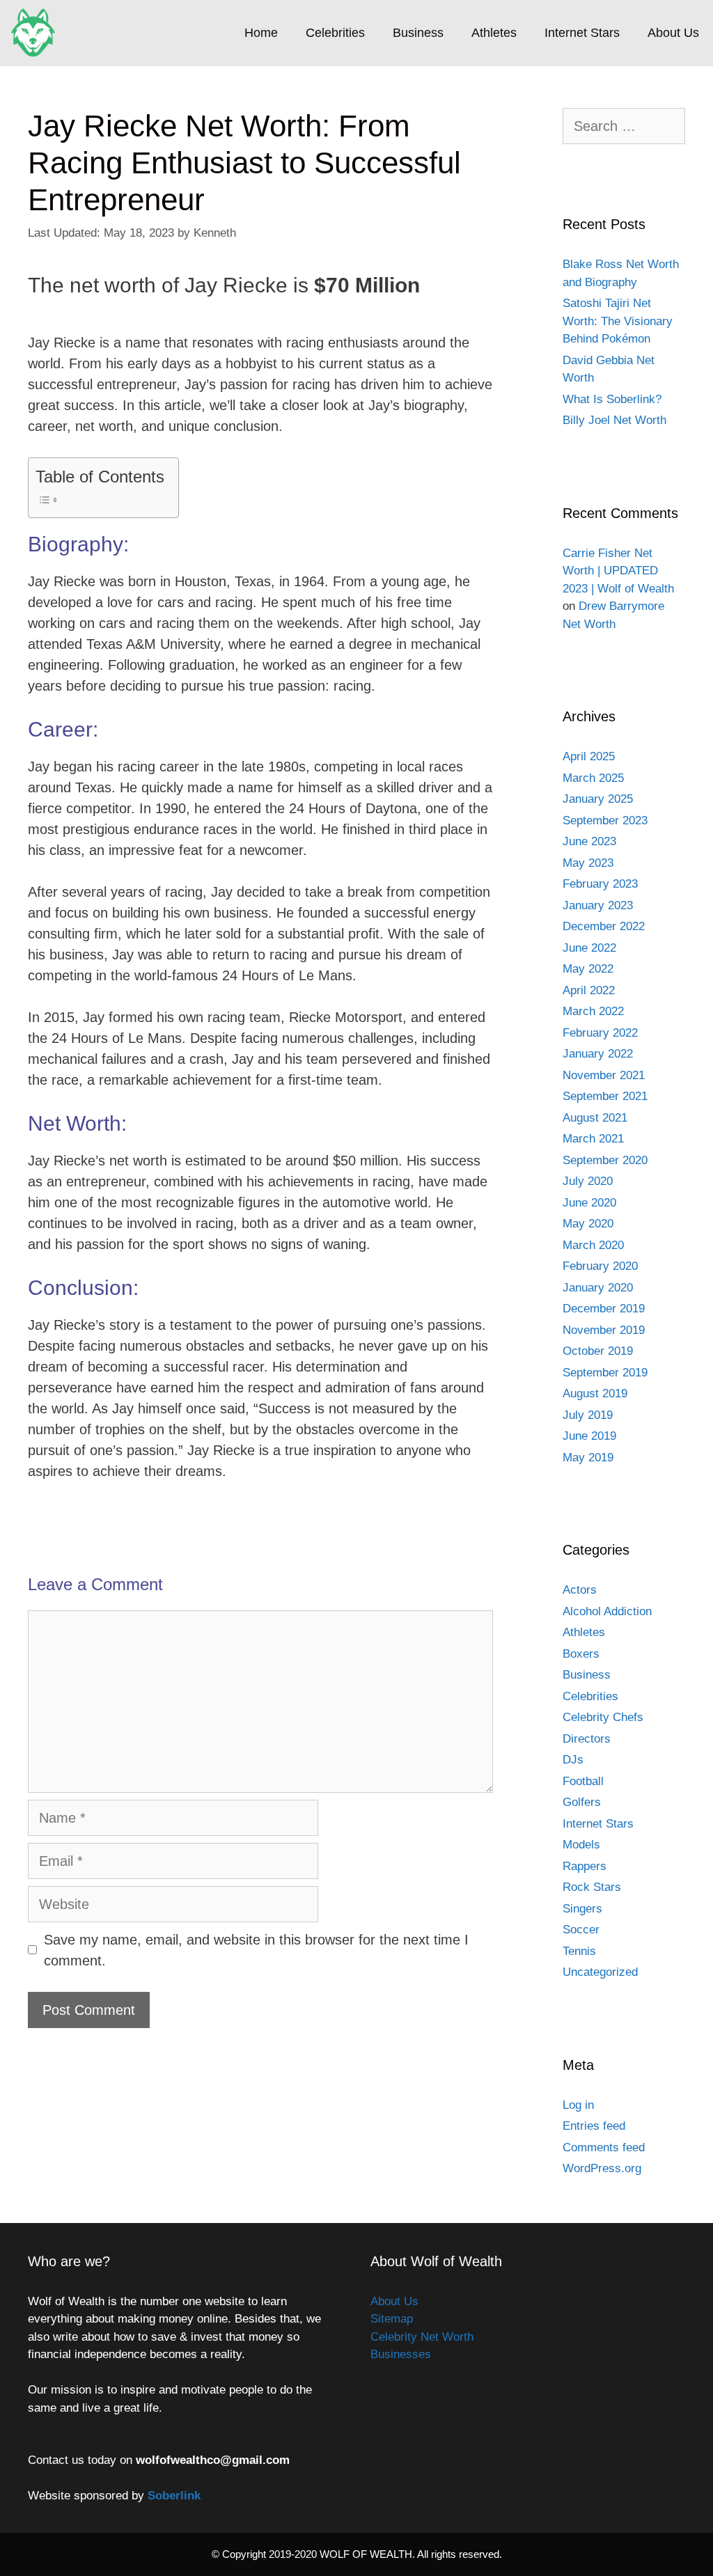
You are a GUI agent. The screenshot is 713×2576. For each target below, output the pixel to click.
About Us (673, 33)
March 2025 (593, 778)
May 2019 (588, 1458)
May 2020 (588, 1224)
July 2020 (588, 1181)
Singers (582, 1909)
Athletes (494, 33)
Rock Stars (592, 1887)
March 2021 (593, 1139)
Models (581, 1845)
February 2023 (600, 884)
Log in (578, 2105)
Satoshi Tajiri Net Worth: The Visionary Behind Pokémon (618, 321)
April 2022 (589, 990)
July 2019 (588, 1415)
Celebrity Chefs (603, 1717)
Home (261, 33)
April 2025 (589, 756)
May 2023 (588, 863)
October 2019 (598, 1351)
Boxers (581, 1654)
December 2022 (604, 926)
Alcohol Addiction (607, 1611)
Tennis (579, 1951)
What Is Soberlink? (612, 399)
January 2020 (598, 1288)
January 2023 (598, 905)
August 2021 (595, 1118)
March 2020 (593, 1245)
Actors (580, 1590)
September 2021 (605, 1096)
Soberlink (174, 2496)
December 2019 (604, 1309)
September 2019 (605, 1373)
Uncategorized (600, 1972)
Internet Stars (582, 33)
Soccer (581, 1930)
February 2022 (600, 1033)
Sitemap (392, 2319)
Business (418, 33)
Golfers (582, 1802)
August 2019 (595, 1393)
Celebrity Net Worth (422, 2337)
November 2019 (604, 1330)
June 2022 (589, 948)
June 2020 (589, 1203)
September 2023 (605, 820)
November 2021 (604, 1075)
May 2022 (588, 969)
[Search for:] (624, 127)
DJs (573, 1760)
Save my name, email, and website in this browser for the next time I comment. (256, 1950)
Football (583, 1781)
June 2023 (589, 841)
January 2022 (598, 1054)
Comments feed (604, 2147)
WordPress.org (602, 2168)
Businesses (401, 2354)
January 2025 (598, 799)
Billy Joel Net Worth (614, 420)
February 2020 (600, 1266)
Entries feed (594, 2126)
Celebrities (335, 33)
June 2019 (589, 1436)
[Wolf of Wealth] (37, 33)
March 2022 (593, 1011)
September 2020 (605, 1160)
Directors (587, 1739)
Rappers (585, 1866)
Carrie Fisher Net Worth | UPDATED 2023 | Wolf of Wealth (618, 571)
